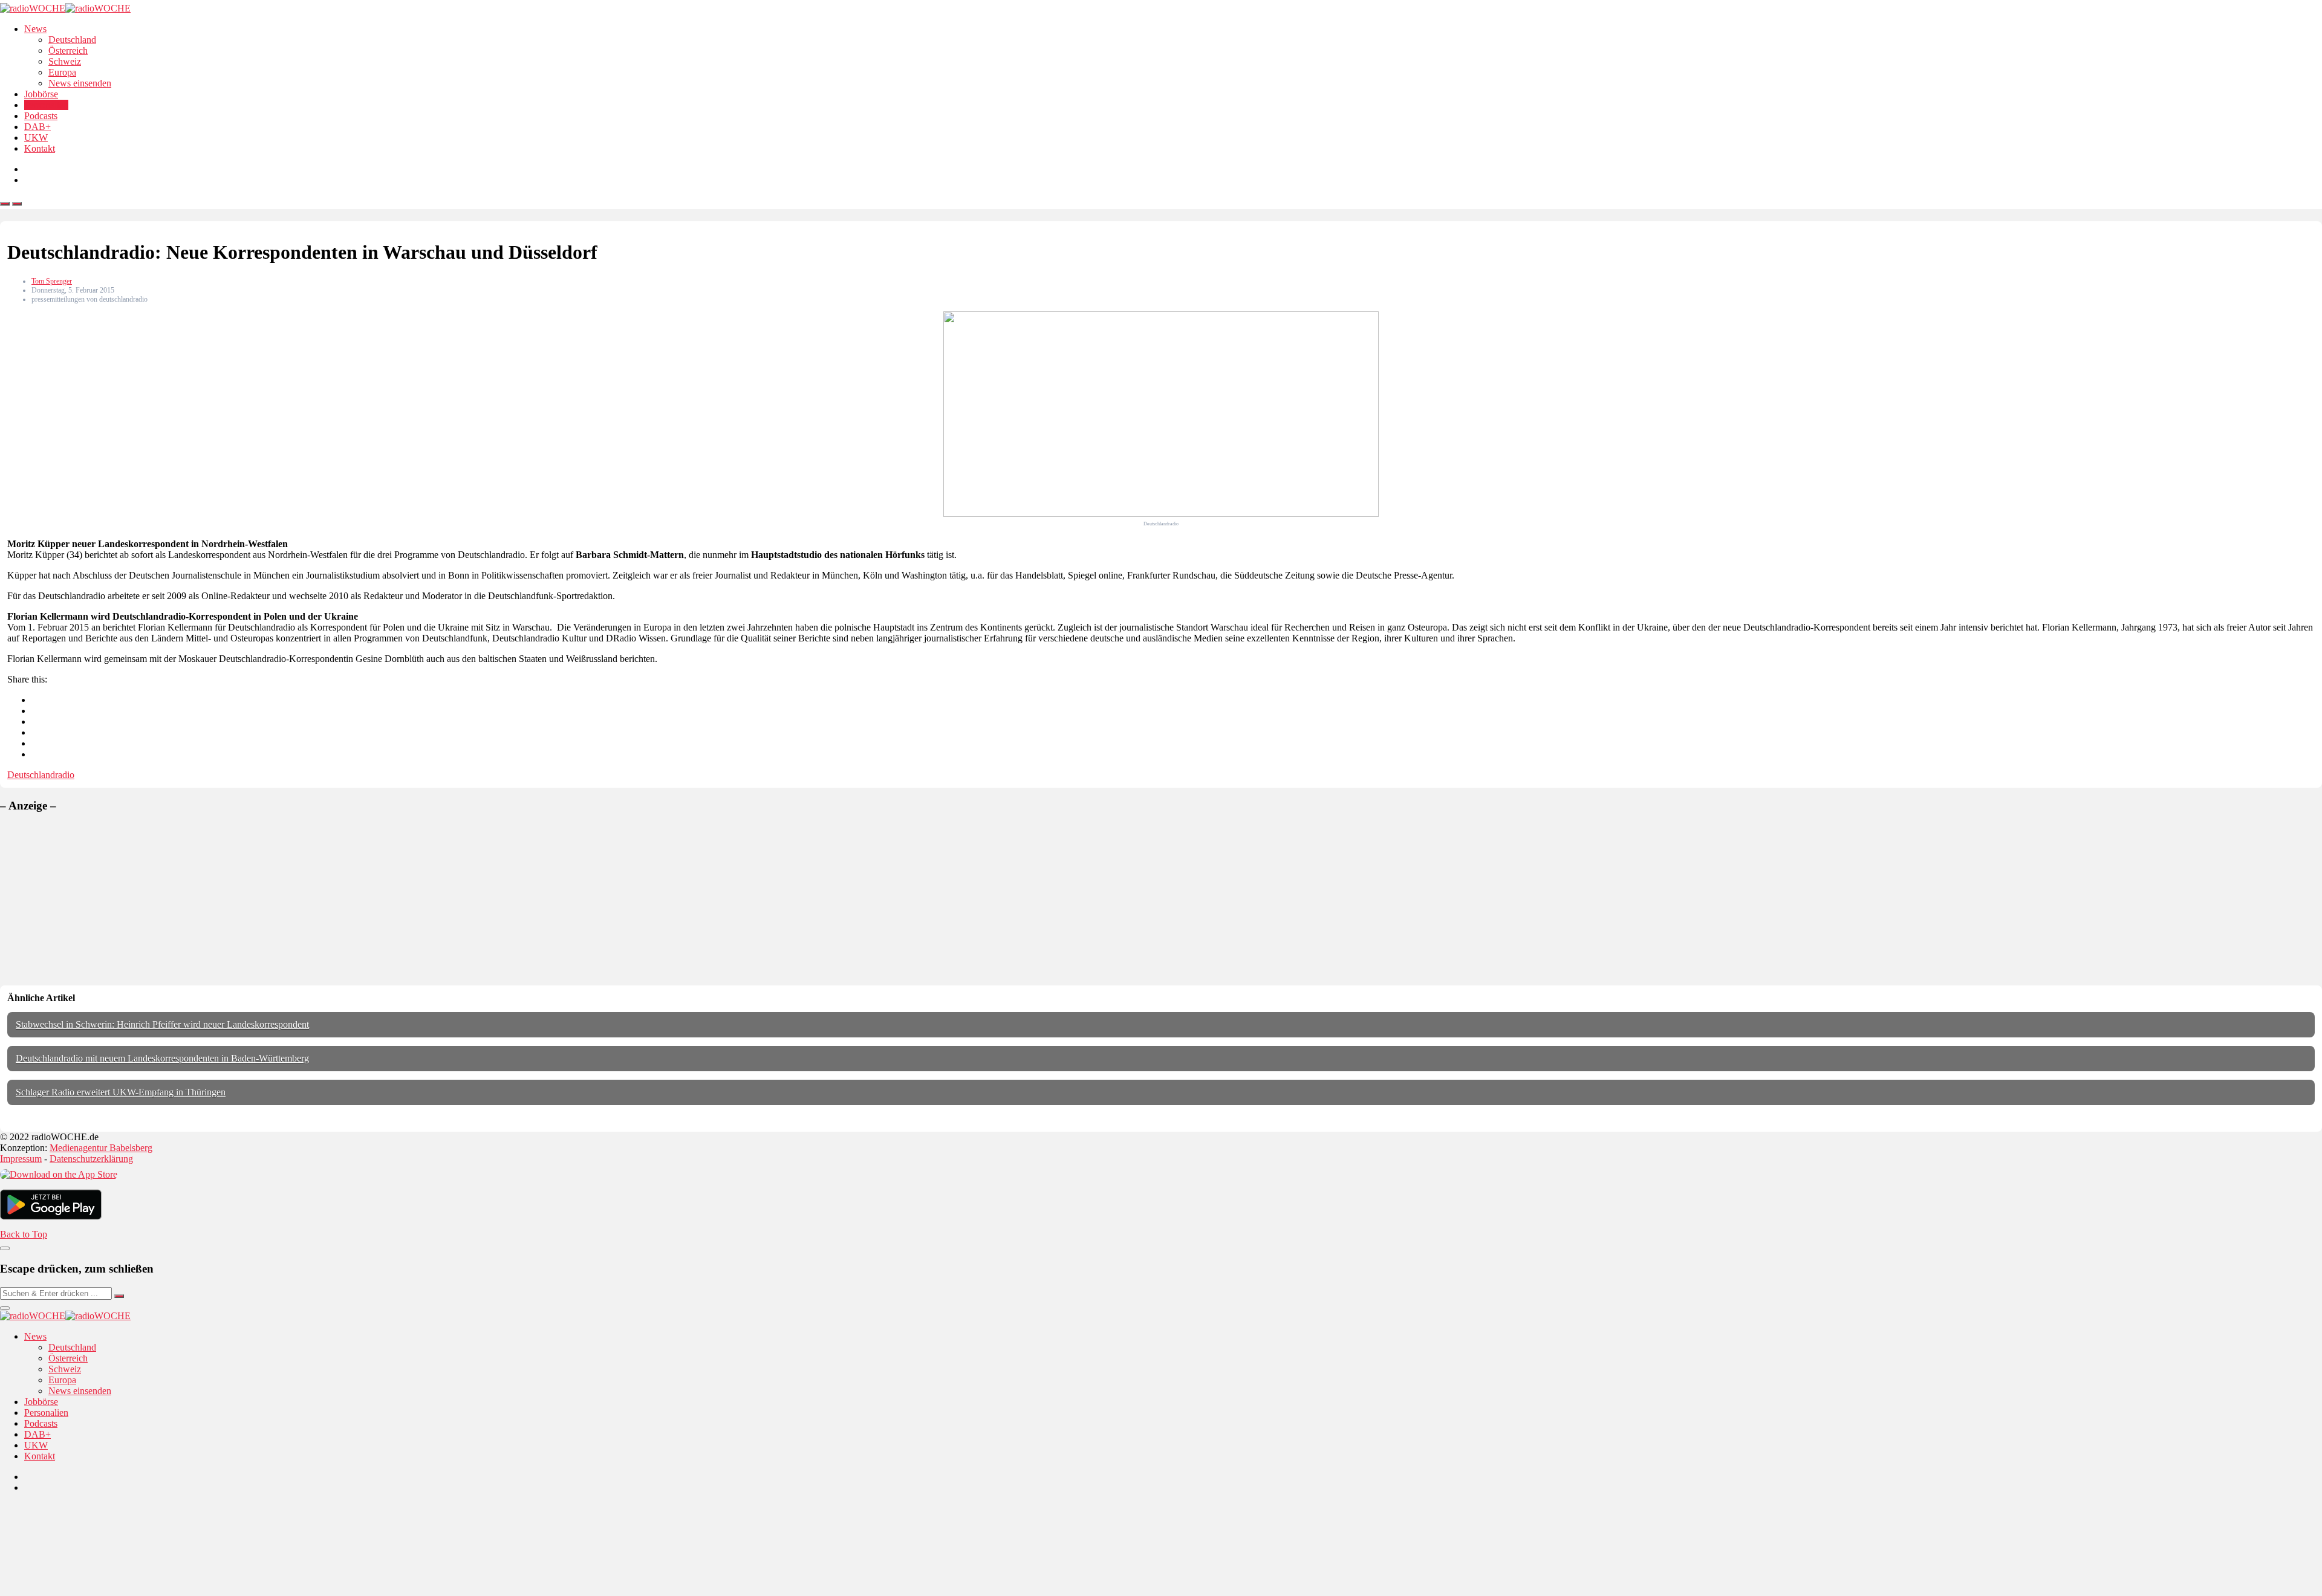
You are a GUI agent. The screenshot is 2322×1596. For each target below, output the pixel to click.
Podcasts (41, 116)
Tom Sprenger (52, 281)
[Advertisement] (91, 899)
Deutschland (72, 40)
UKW (36, 138)
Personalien (46, 105)
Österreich (68, 50)
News (35, 29)
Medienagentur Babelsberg (101, 1148)
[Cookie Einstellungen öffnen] (91, 1590)
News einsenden (80, 83)
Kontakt (40, 148)
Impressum (21, 1159)
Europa (62, 72)
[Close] (5, 1248)
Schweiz (65, 61)
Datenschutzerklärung (91, 1159)
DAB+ (37, 127)
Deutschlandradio (41, 775)
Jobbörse (41, 94)
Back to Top (24, 1234)
